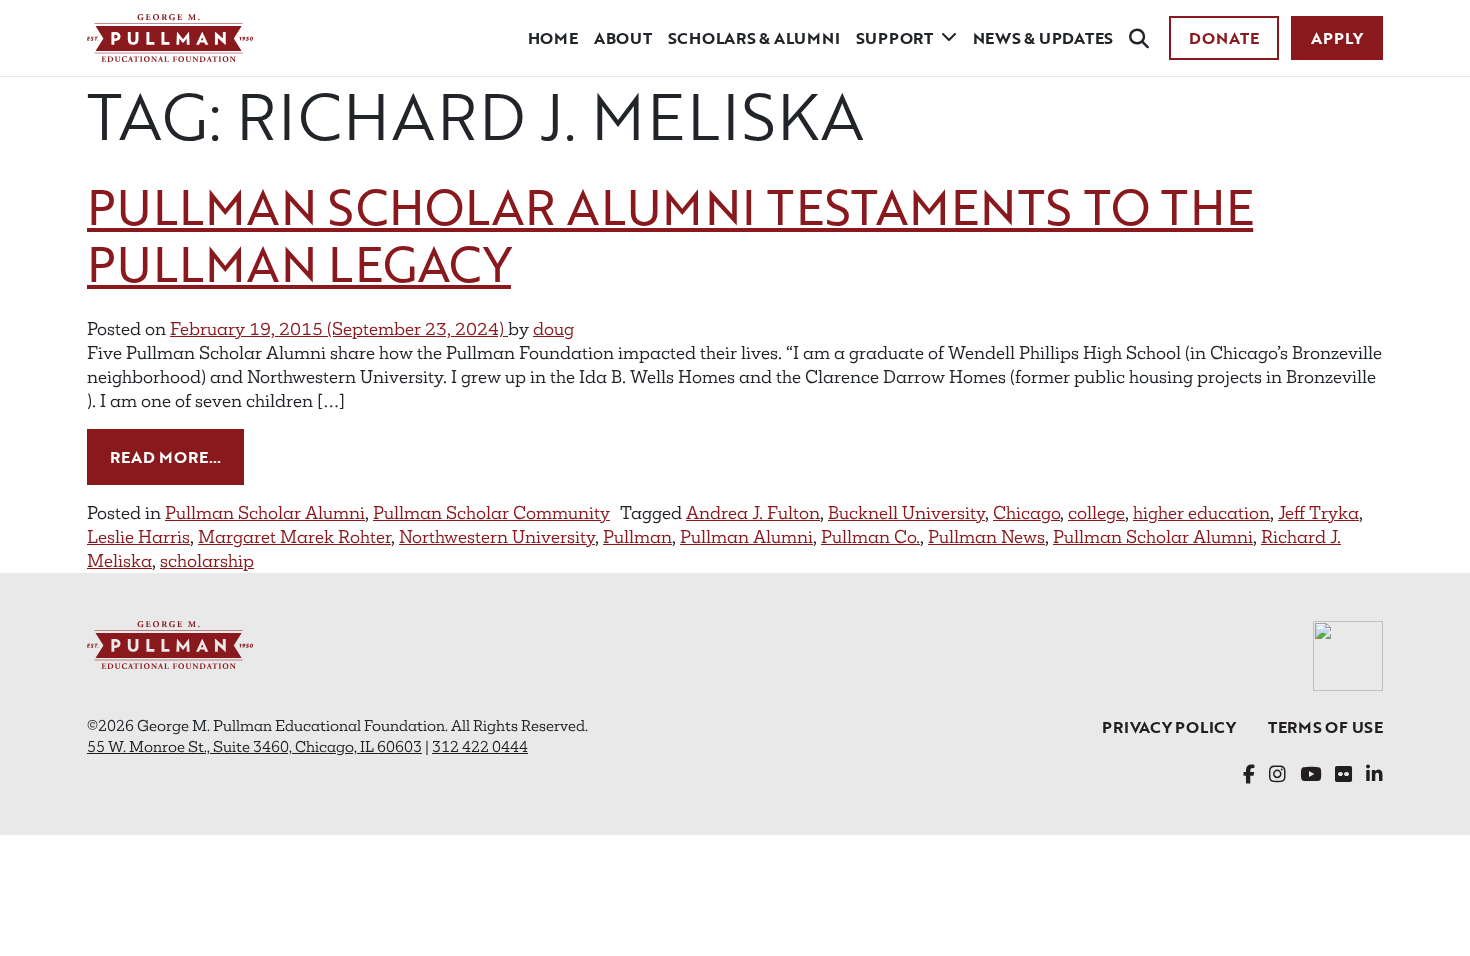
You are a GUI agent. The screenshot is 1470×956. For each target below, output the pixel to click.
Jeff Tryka (1318, 513)
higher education (1201, 513)
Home (553, 38)
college (1096, 513)
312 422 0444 (480, 746)
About (623, 38)
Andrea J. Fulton (753, 513)
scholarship (207, 561)
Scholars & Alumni (754, 38)
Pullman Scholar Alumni (265, 513)
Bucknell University (906, 513)
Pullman (637, 537)
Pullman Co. (870, 537)
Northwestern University (497, 537)
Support (894, 38)
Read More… (177, 456)
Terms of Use (1325, 727)
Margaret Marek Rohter (294, 537)
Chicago (1026, 513)
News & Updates (1043, 38)
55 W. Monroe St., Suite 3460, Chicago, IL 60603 (254, 746)
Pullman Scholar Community (491, 513)
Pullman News (986, 537)
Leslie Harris (138, 537)
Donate (1224, 38)
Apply (1337, 38)
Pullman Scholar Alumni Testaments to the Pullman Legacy (670, 235)
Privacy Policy (1169, 727)
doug (553, 329)
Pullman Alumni (746, 537)
